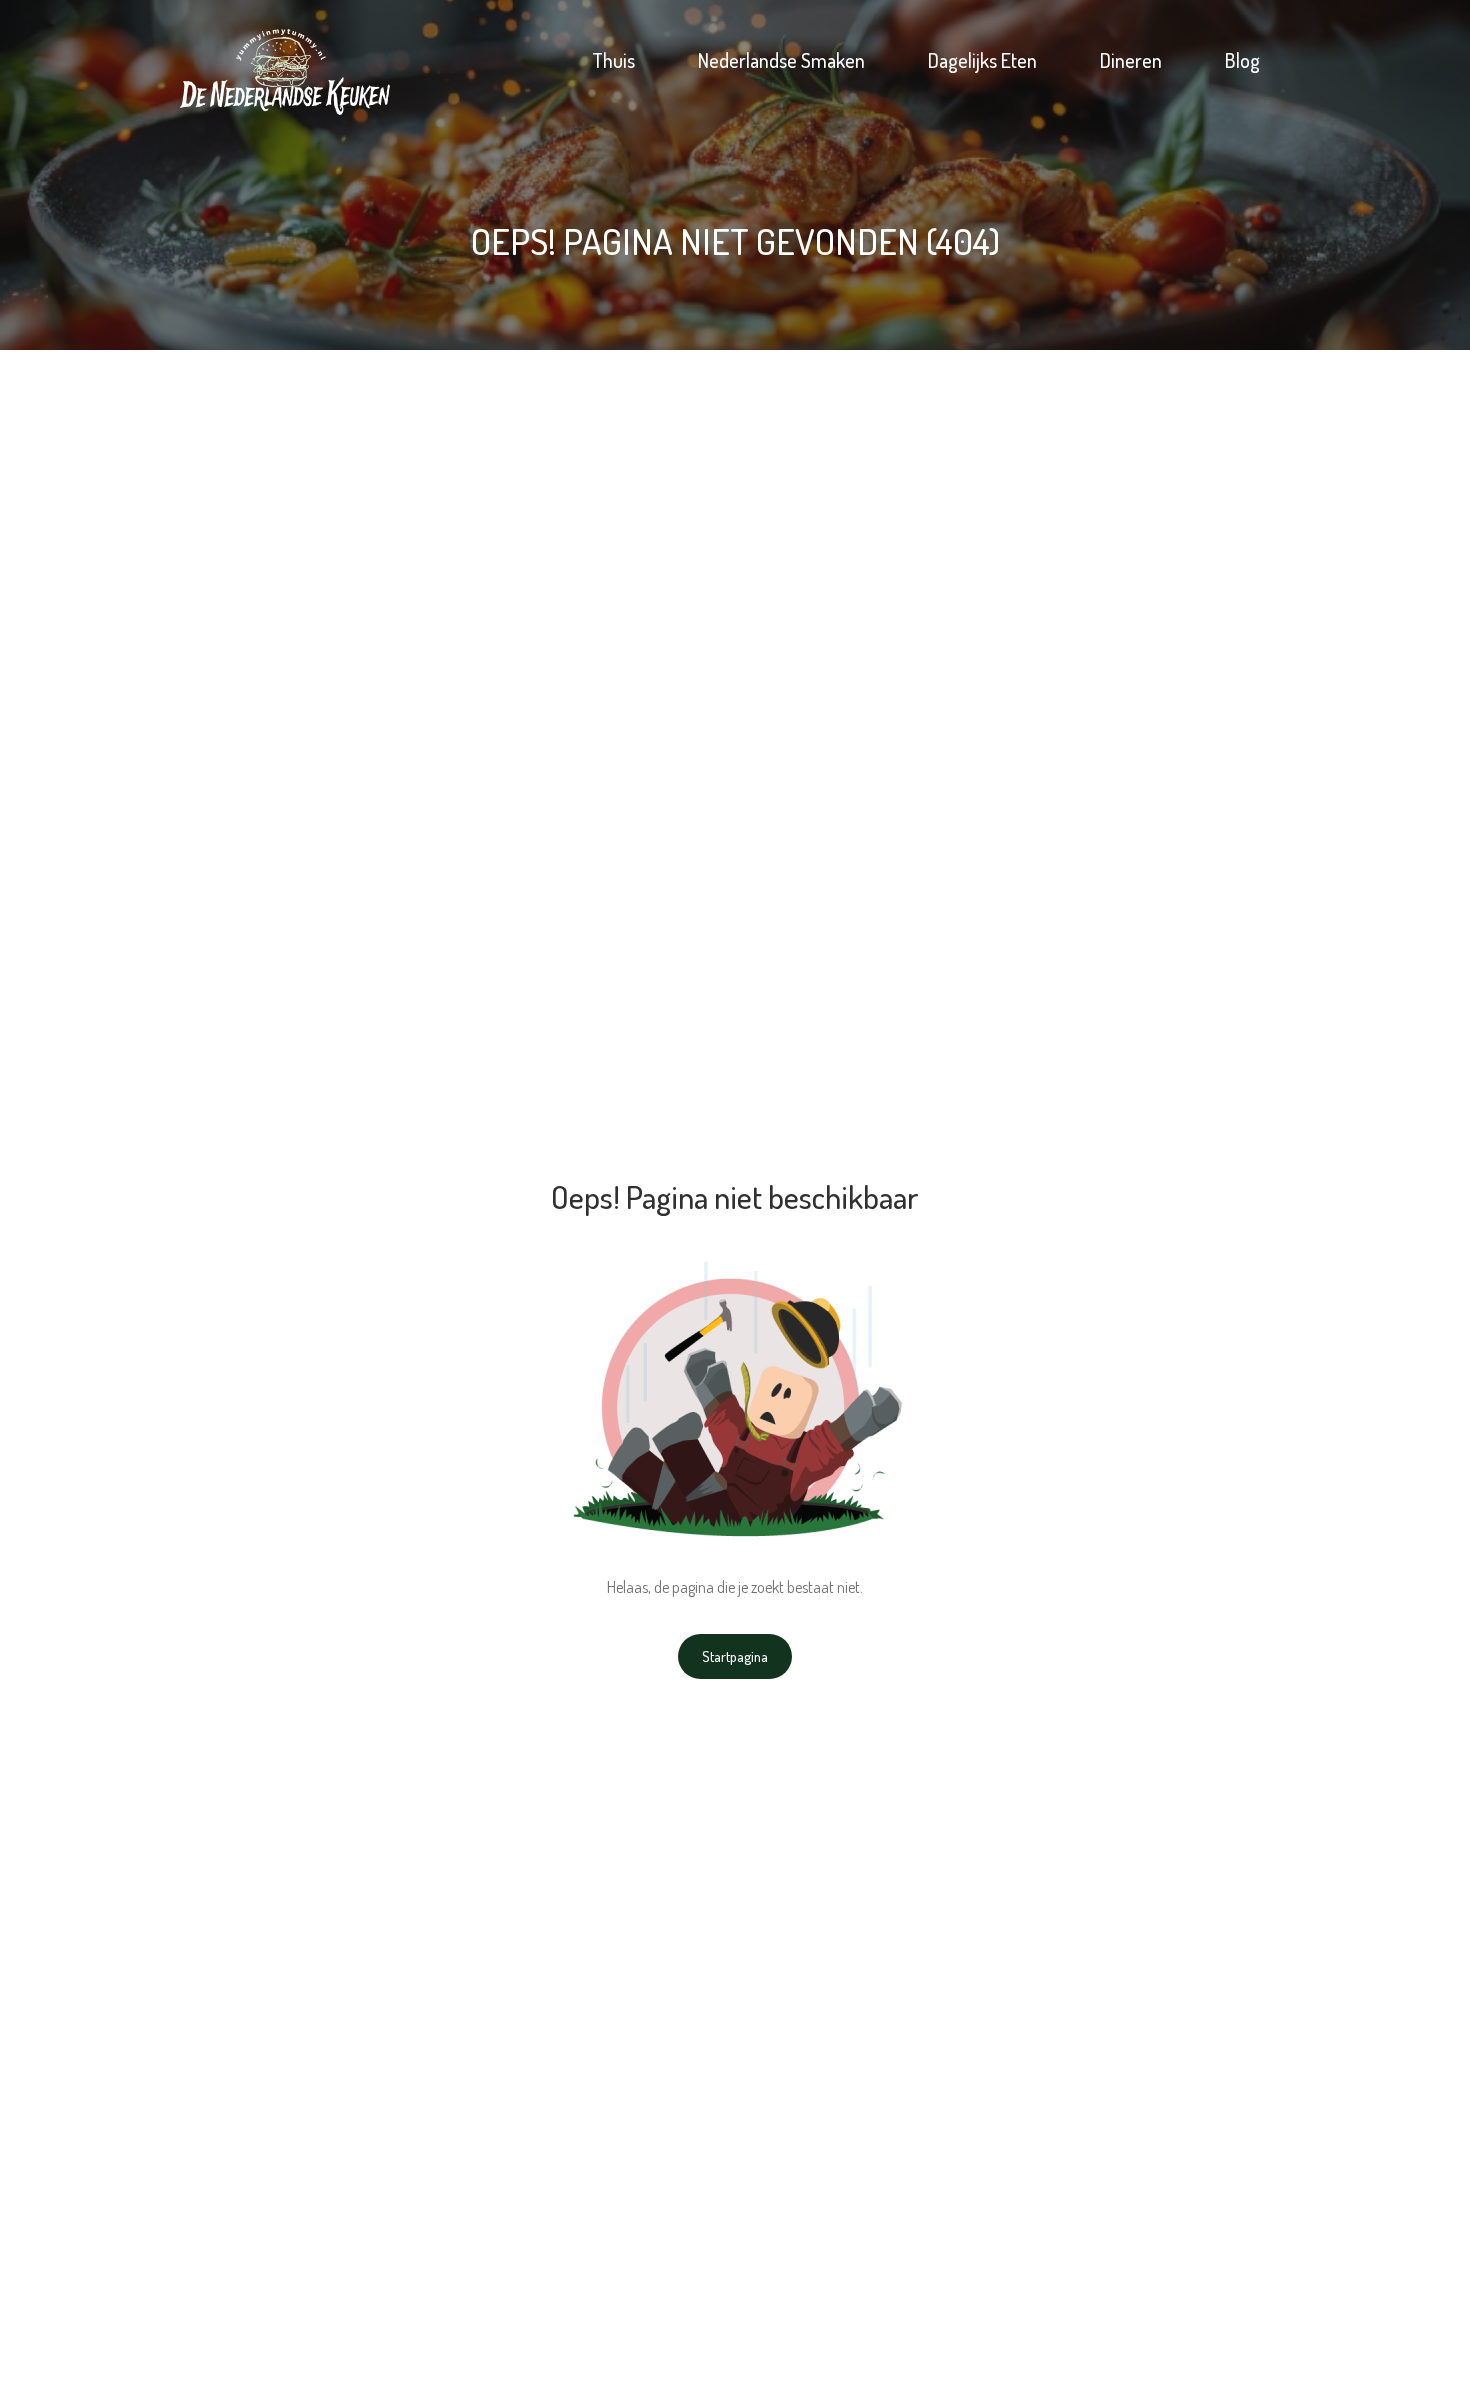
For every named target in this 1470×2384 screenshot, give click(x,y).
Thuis (613, 60)
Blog (1242, 60)
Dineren (1131, 60)
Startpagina (735, 1656)
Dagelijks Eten (982, 60)
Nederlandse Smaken (781, 60)
